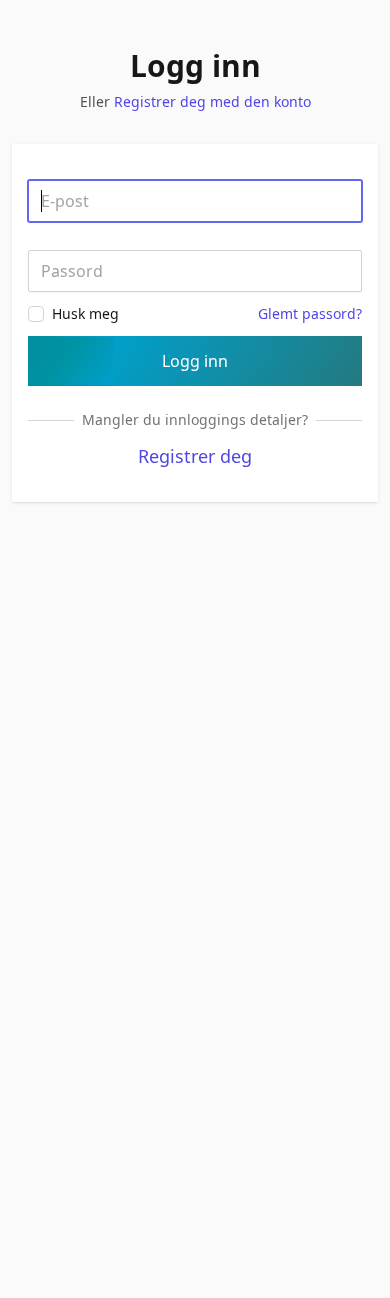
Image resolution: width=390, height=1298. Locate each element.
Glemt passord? (310, 313)
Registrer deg (195, 456)
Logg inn (195, 361)
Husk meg (85, 313)
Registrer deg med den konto (212, 101)
